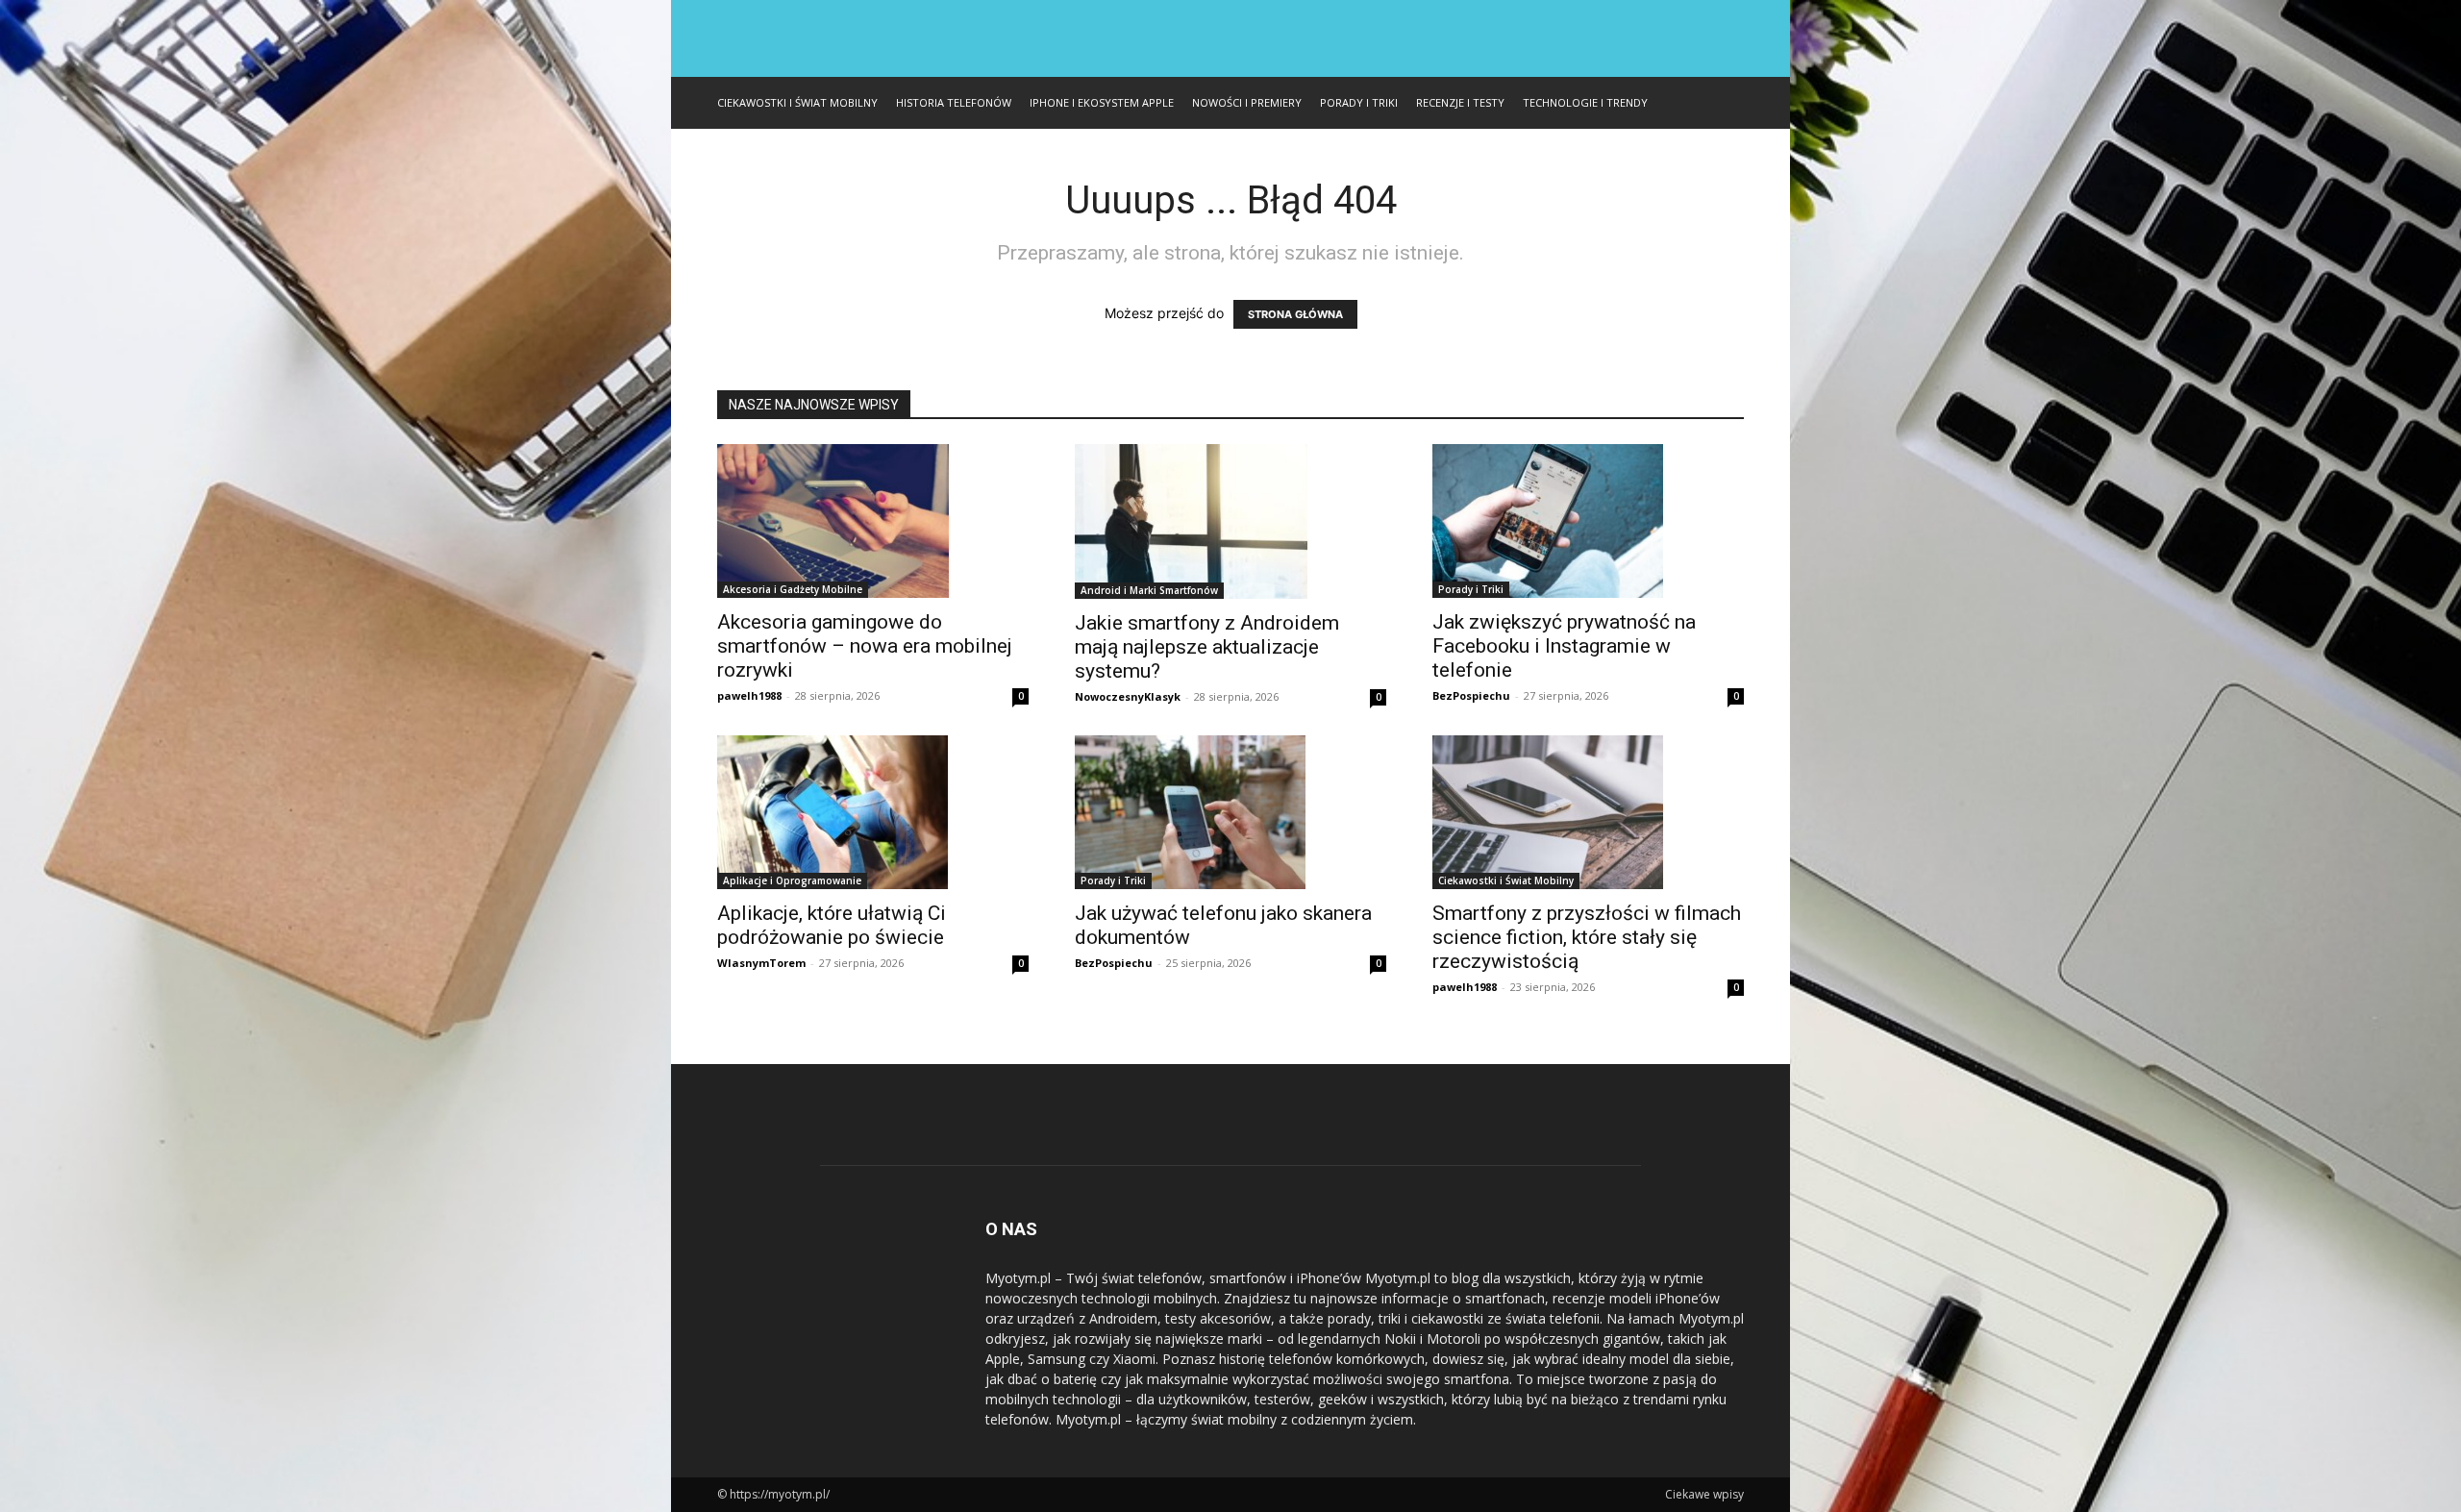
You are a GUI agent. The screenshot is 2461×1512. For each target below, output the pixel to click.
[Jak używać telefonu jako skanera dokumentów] (1230, 812)
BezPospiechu (1471, 695)
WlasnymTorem (761, 963)
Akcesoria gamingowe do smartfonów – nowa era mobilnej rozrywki (865, 646)
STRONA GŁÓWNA (1295, 314)
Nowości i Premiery (1247, 102)
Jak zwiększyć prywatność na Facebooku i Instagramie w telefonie (1564, 646)
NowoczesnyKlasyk (1128, 696)
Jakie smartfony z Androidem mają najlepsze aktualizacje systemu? (1207, 647)
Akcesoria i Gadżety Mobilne (793, 589)
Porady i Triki (1359, 102)
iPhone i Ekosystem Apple (1102, 102)
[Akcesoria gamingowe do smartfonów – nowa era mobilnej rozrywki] (873, 521)
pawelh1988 (749, 695)
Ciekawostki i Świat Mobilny (797, 102)
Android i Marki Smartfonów (1149, 590)
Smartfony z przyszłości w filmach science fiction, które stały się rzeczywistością (1587, 937)
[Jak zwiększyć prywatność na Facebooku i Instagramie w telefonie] (1588, 521)
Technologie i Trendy (1585, 102)
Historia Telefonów (954, 102)
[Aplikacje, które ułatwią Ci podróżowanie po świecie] (873, 812)
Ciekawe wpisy (1704, 1494)
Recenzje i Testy (1460, 102)
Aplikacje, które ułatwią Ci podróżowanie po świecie (832, 925)
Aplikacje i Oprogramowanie (792, 880)
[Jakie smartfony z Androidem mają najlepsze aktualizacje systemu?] (1230, 521)
